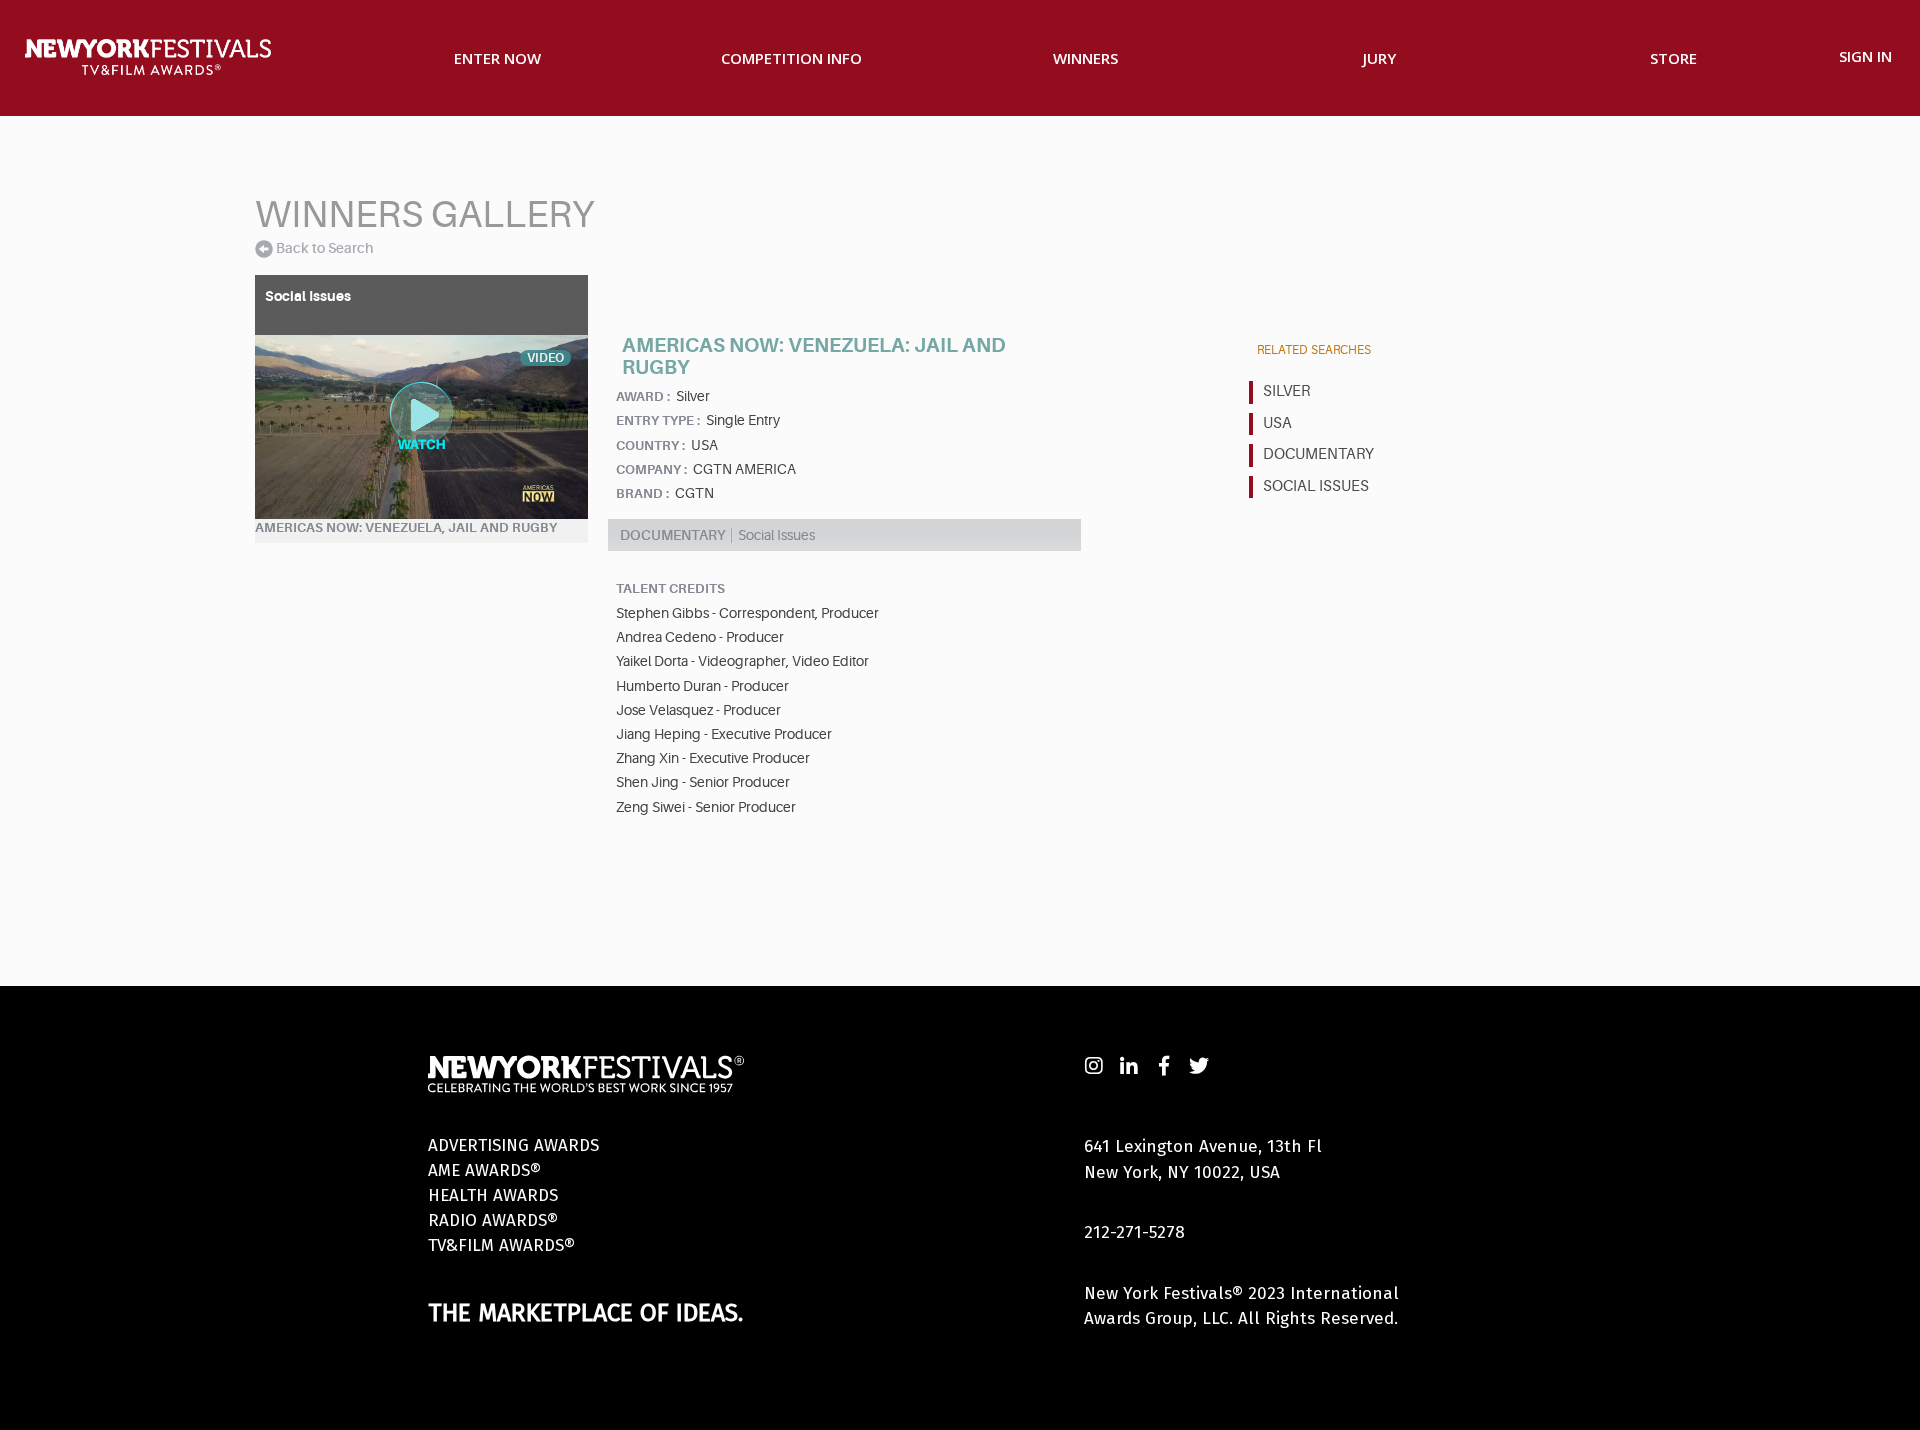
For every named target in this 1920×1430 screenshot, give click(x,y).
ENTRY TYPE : (658, 420)
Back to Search (324, 248)
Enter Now (497, 58)
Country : (650, 445)
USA (1277, 423)
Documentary (1318, 454)
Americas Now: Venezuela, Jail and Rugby (406, 527)
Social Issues (1316, 486)
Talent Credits (670, 588)
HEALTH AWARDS (493, 1195)
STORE (1673, 58)
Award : (643, 396)
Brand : (642, 493)
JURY (1379, 58)
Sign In (1865, 56)
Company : (651, 469)
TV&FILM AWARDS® (501, 1245)
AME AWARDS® (484, 1170)
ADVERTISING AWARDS (513, 1145)
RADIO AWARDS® (493, 1220)
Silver (1286, 391)
